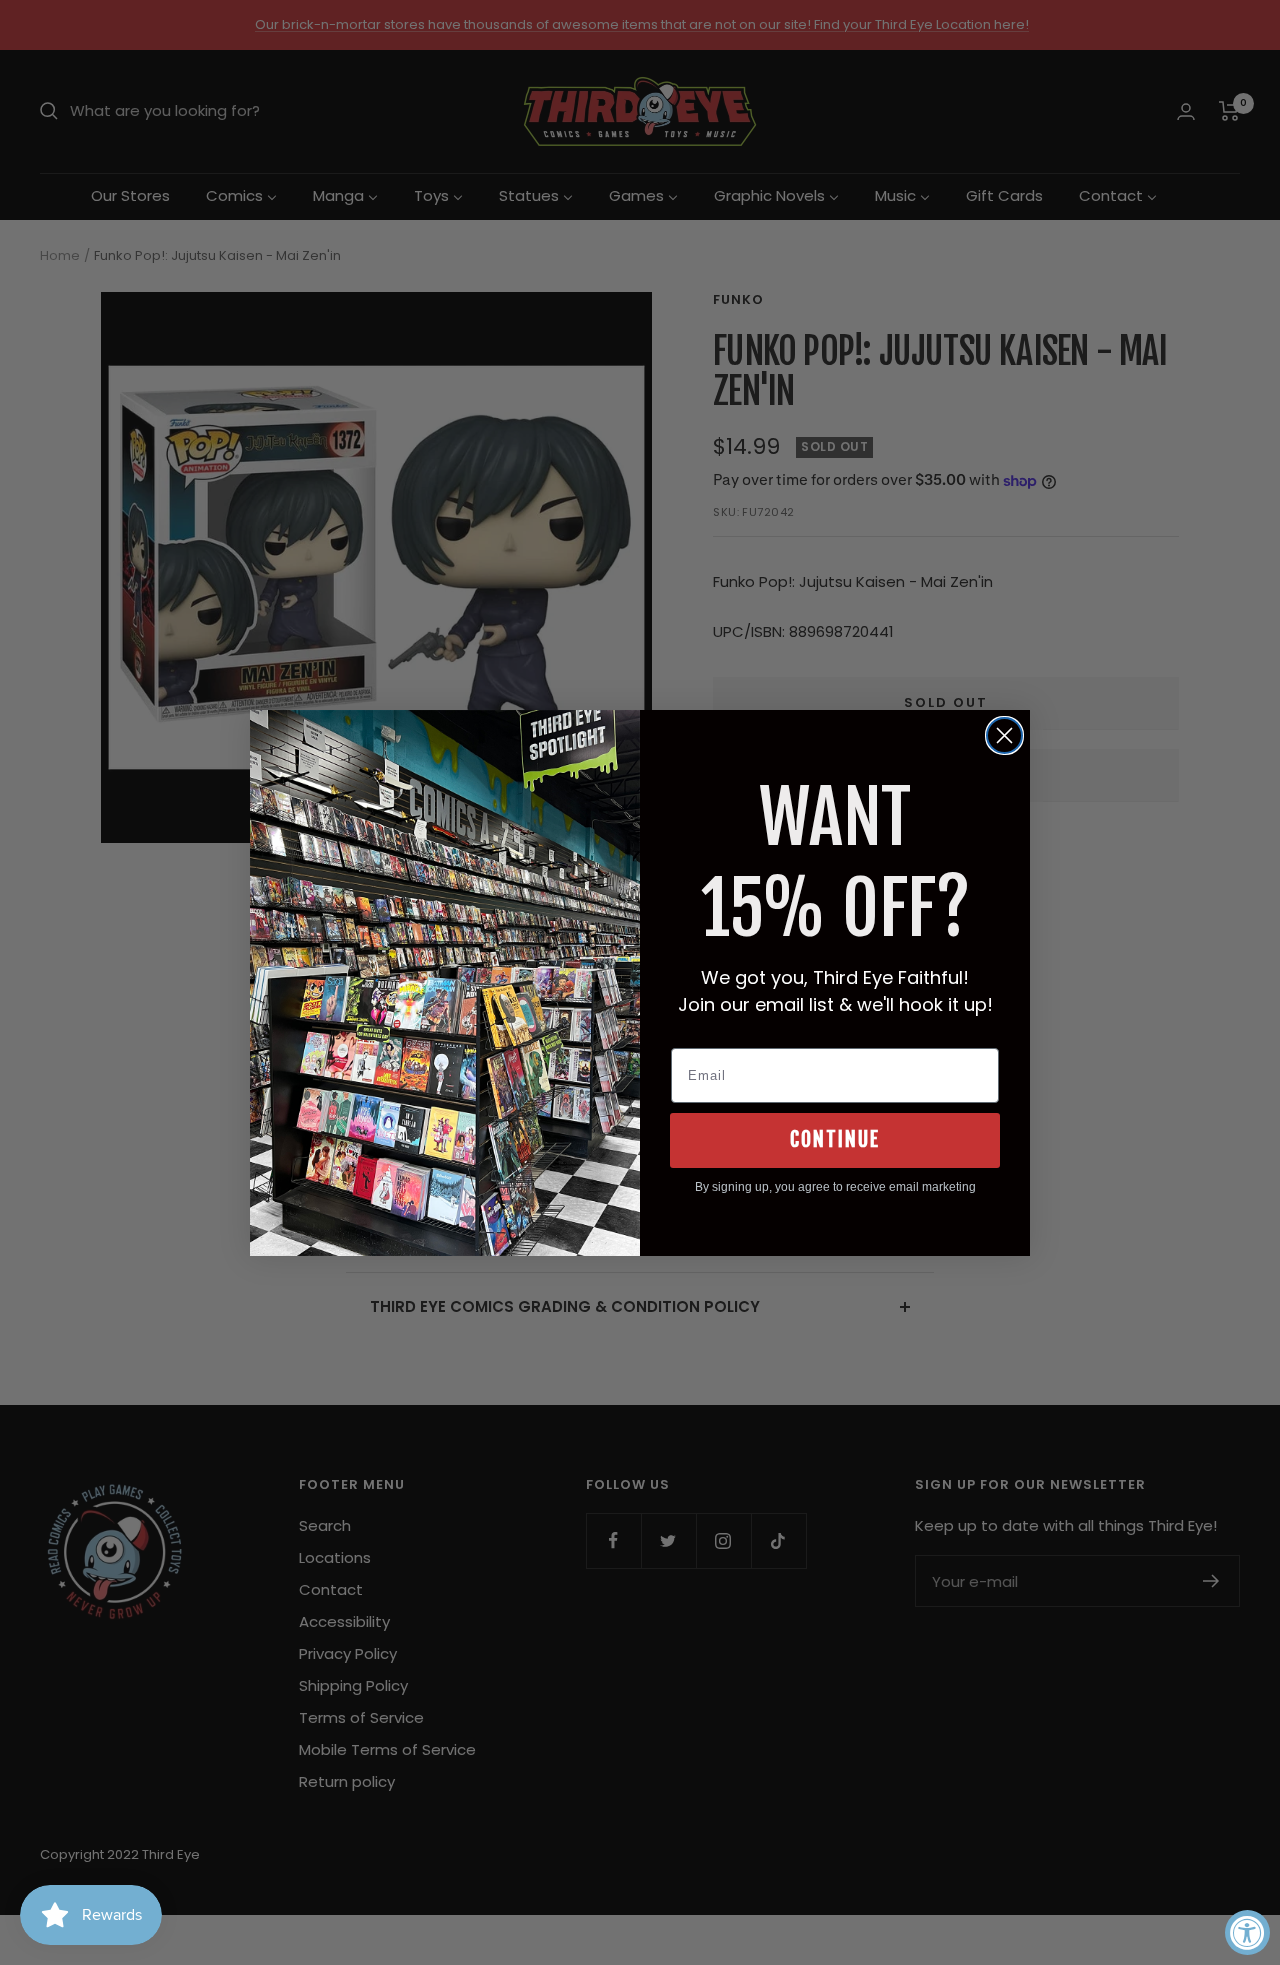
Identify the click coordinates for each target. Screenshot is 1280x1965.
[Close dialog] (1004, 735)
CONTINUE (835, 1139)
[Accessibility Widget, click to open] (1247, 1932)
